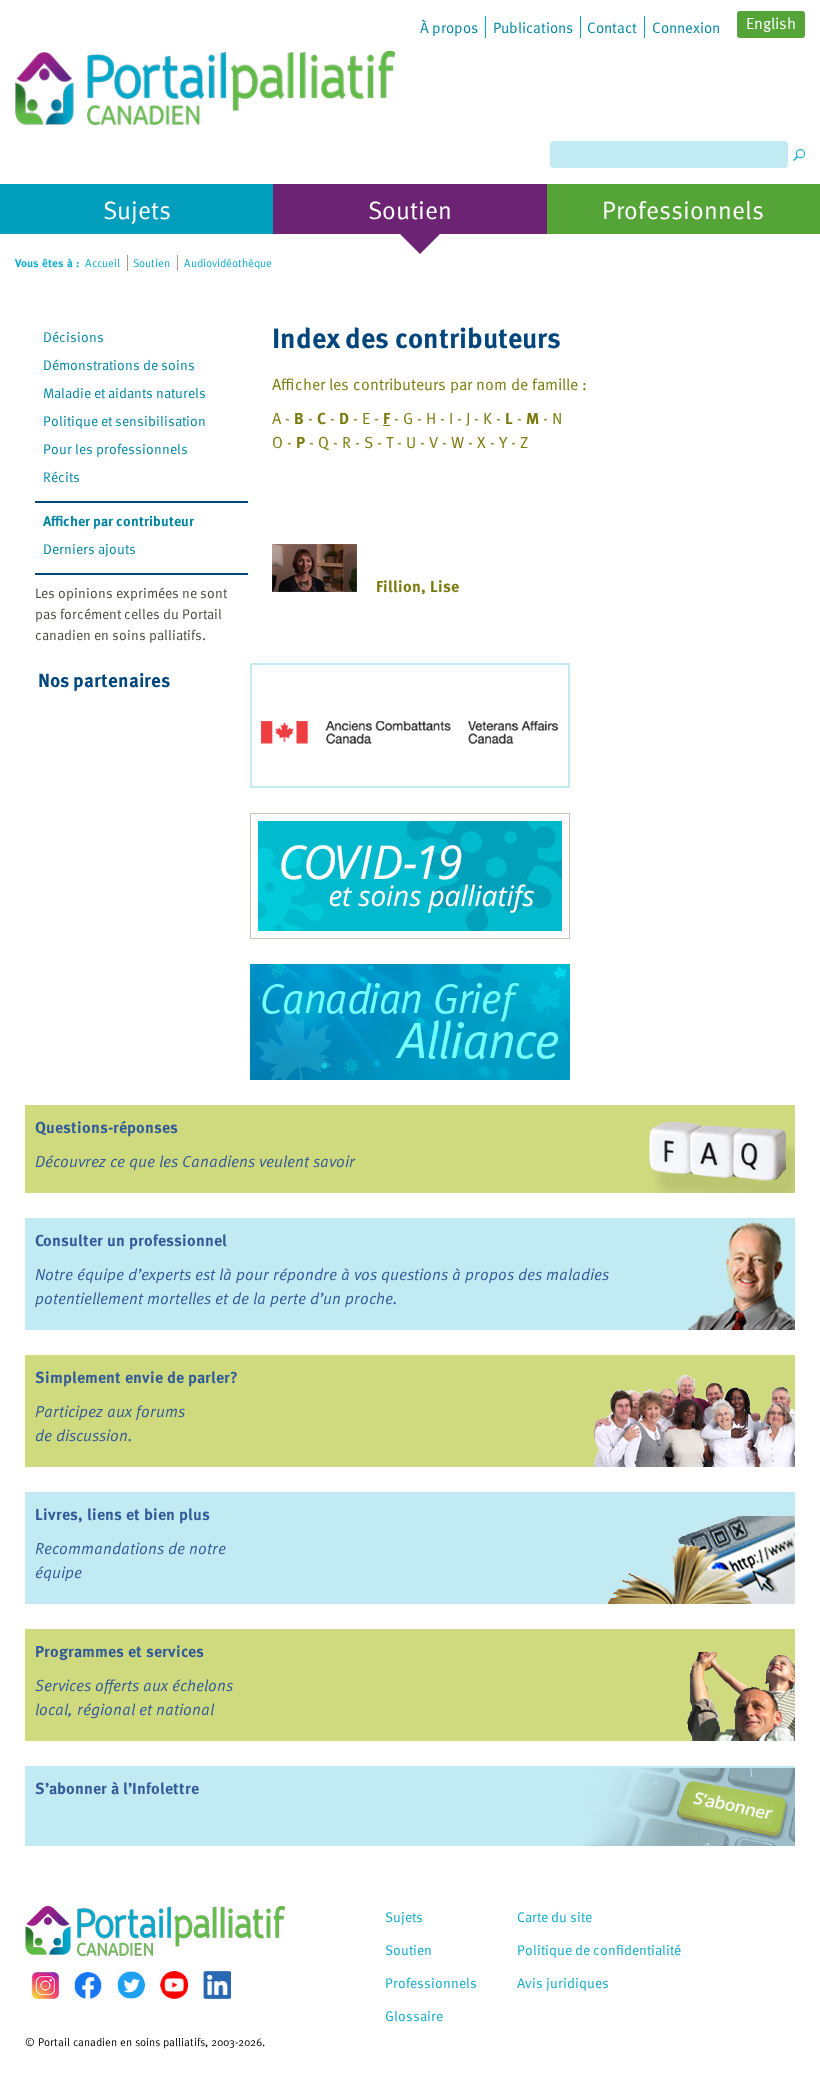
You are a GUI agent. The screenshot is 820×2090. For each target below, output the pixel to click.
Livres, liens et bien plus (122, 1514)
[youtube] (174, 1985)
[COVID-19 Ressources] (410, 876)
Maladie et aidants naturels (124, 392)
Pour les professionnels (115, 448)
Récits (61, 476)
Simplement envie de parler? (136, 1377)
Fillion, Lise (417, 586)
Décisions (73, 336)
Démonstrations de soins (119, 364)
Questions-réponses (106, 1127)
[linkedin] (217, 1985)
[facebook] (88, 1985)
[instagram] (45, 1985)
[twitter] (131, 1985)
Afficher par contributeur (118, 520)
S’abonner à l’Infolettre (117, 1788)
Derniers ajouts (89, 548)
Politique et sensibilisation (124, 420)
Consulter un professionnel (131, 1240)
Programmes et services (119, 1651)
